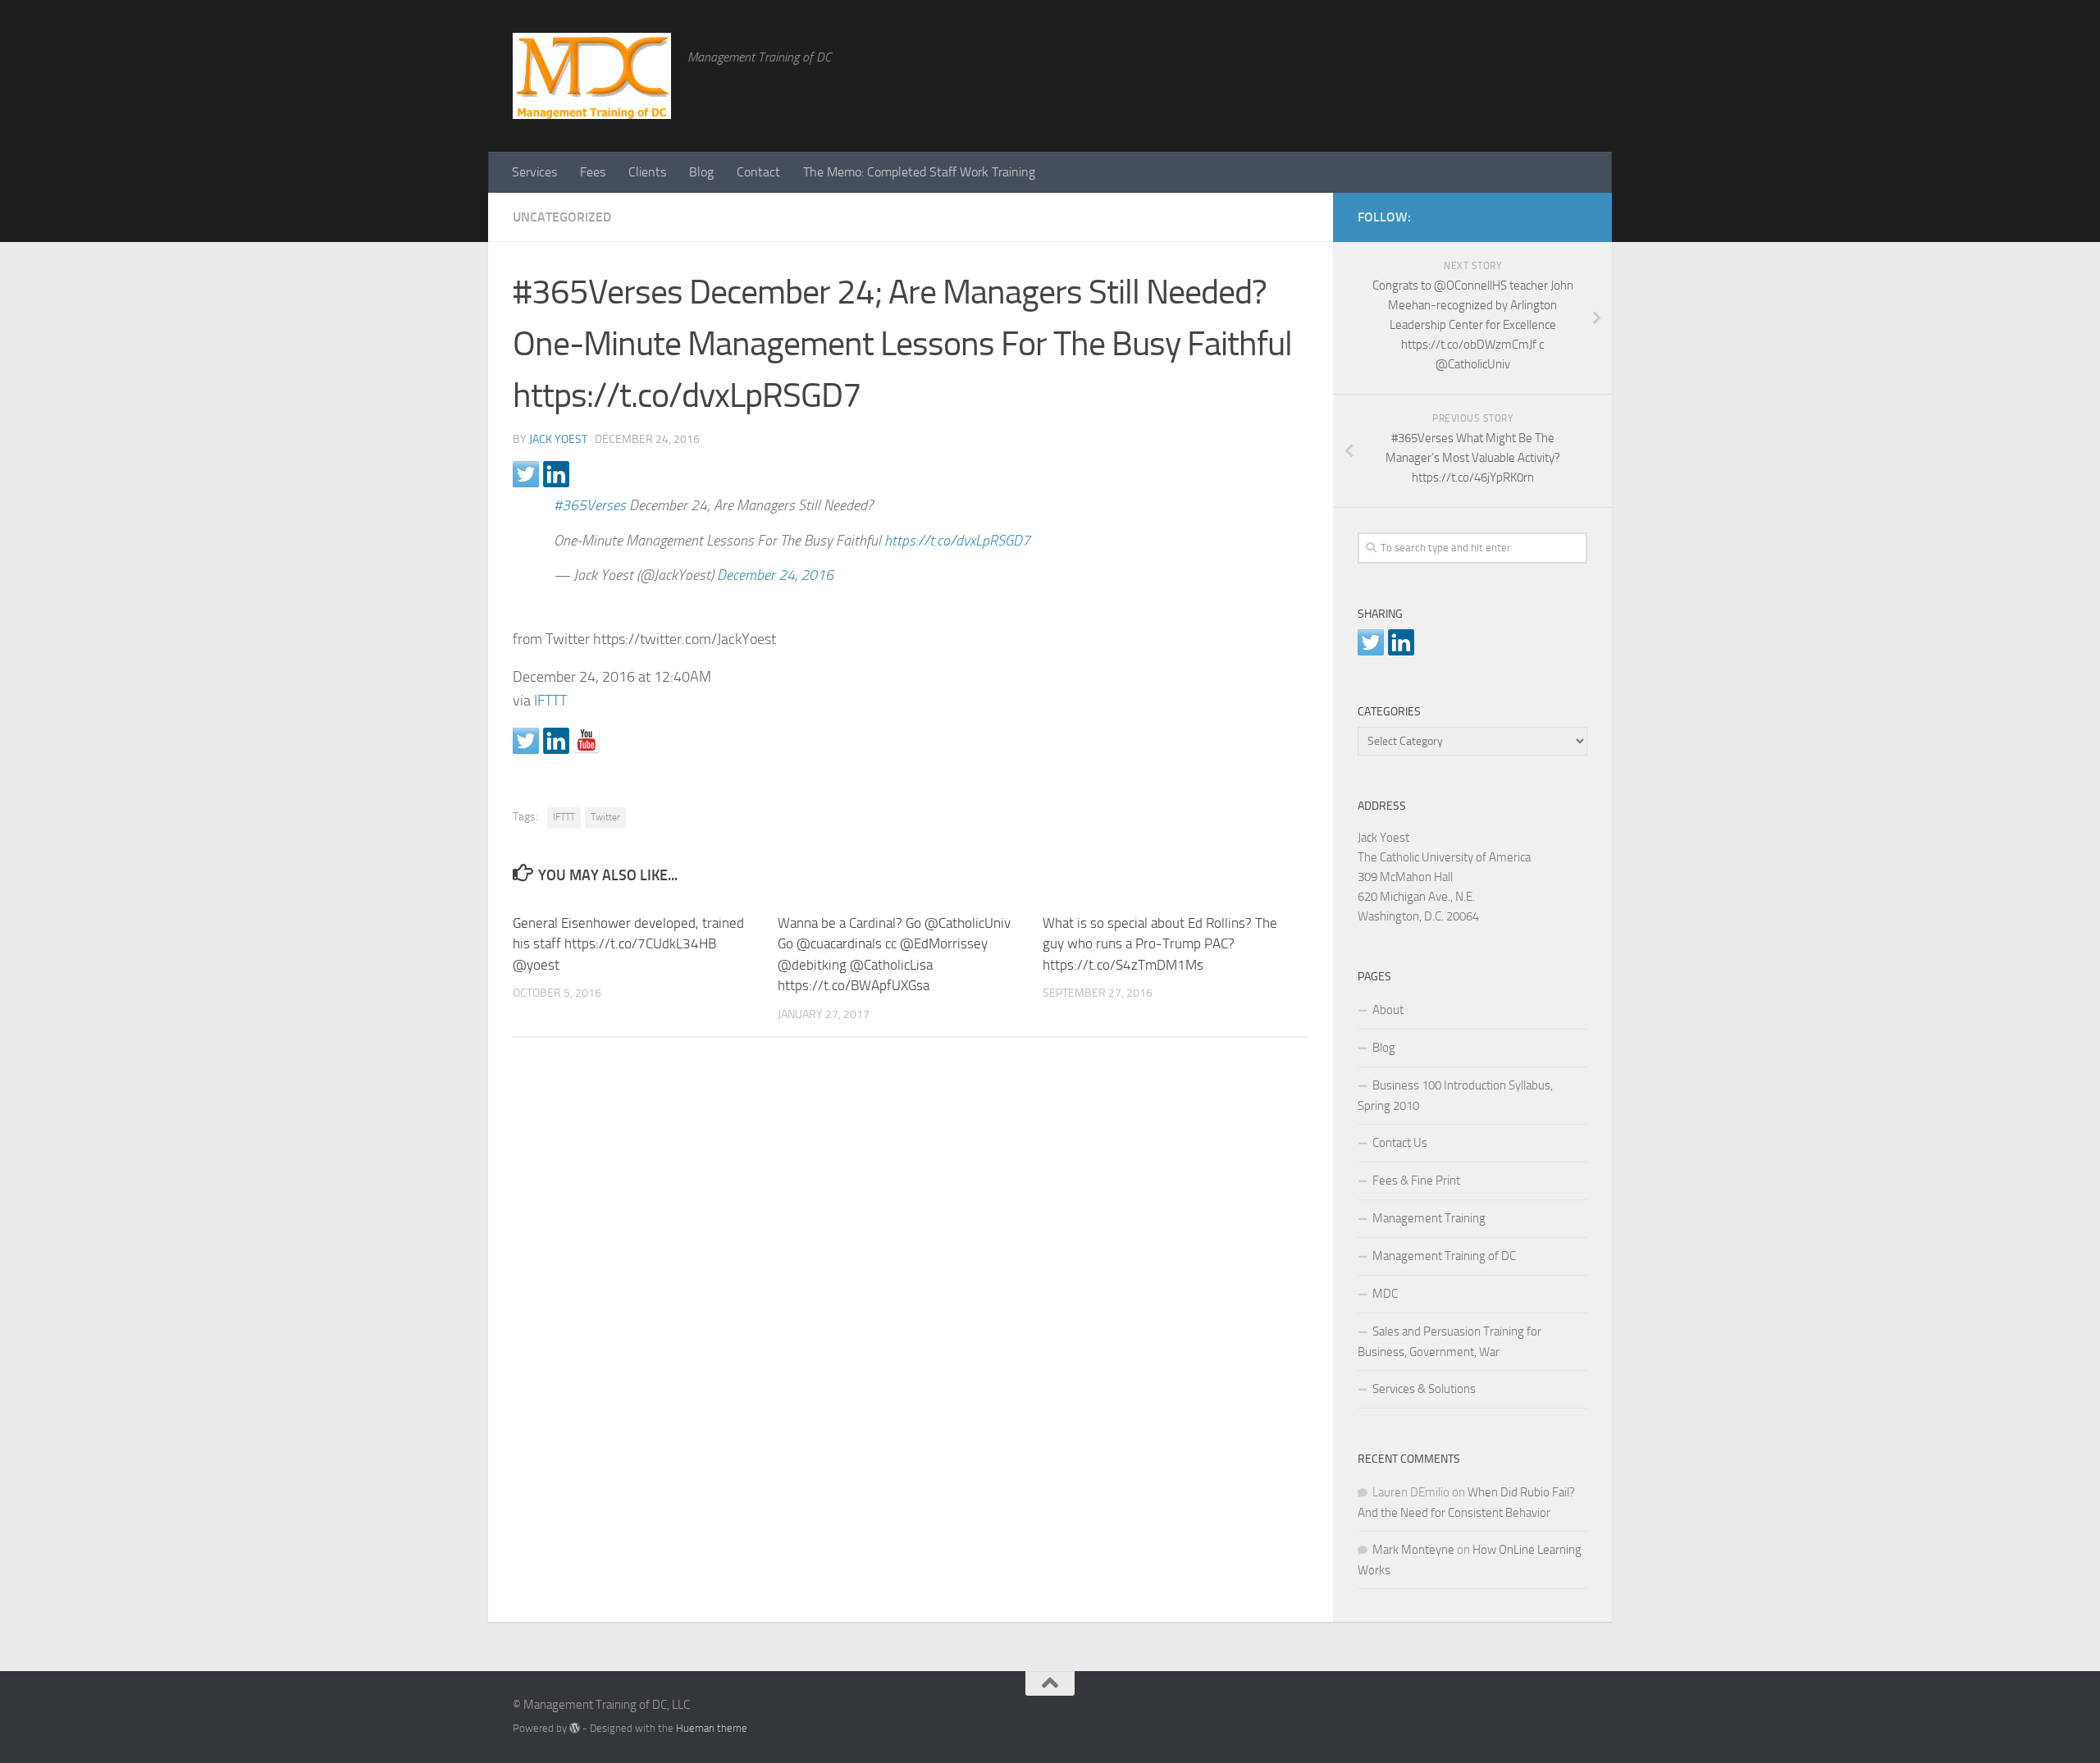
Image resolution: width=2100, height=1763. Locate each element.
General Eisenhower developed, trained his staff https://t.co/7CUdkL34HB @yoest (628, 944)
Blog (701, 172)
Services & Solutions (1424, 1389)
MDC (1385, 1294)
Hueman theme (712, 1728)
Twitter (605, 817)
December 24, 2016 (775, 575)
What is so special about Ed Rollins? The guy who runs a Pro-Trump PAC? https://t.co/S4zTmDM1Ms (1160, 944)
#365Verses (590, 505)
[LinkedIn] (1551, 214)
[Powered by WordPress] (575, 1728)
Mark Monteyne (1413, 1550)
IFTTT (550, 701)
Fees (593, 172)
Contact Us (1400, 1143)
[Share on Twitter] (526, 474)
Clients (647, 172)
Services (534, 172)
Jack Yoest (558, 439)
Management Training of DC (1444, 1256)
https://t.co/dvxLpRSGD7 (957, 541)
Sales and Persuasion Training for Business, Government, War (1449, 1342)
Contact (758, 172)
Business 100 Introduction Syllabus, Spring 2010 (1455, 1096)
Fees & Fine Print (1416, 1181)
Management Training (1429, 1218)
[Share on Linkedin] (556, 474)
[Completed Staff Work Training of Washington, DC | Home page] (592, 76)
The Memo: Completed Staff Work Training (919, 172)
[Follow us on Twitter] (526, 741)
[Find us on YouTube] (587, 741)
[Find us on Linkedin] (556, 741)
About (1388, 1010)
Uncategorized (562, 217)
